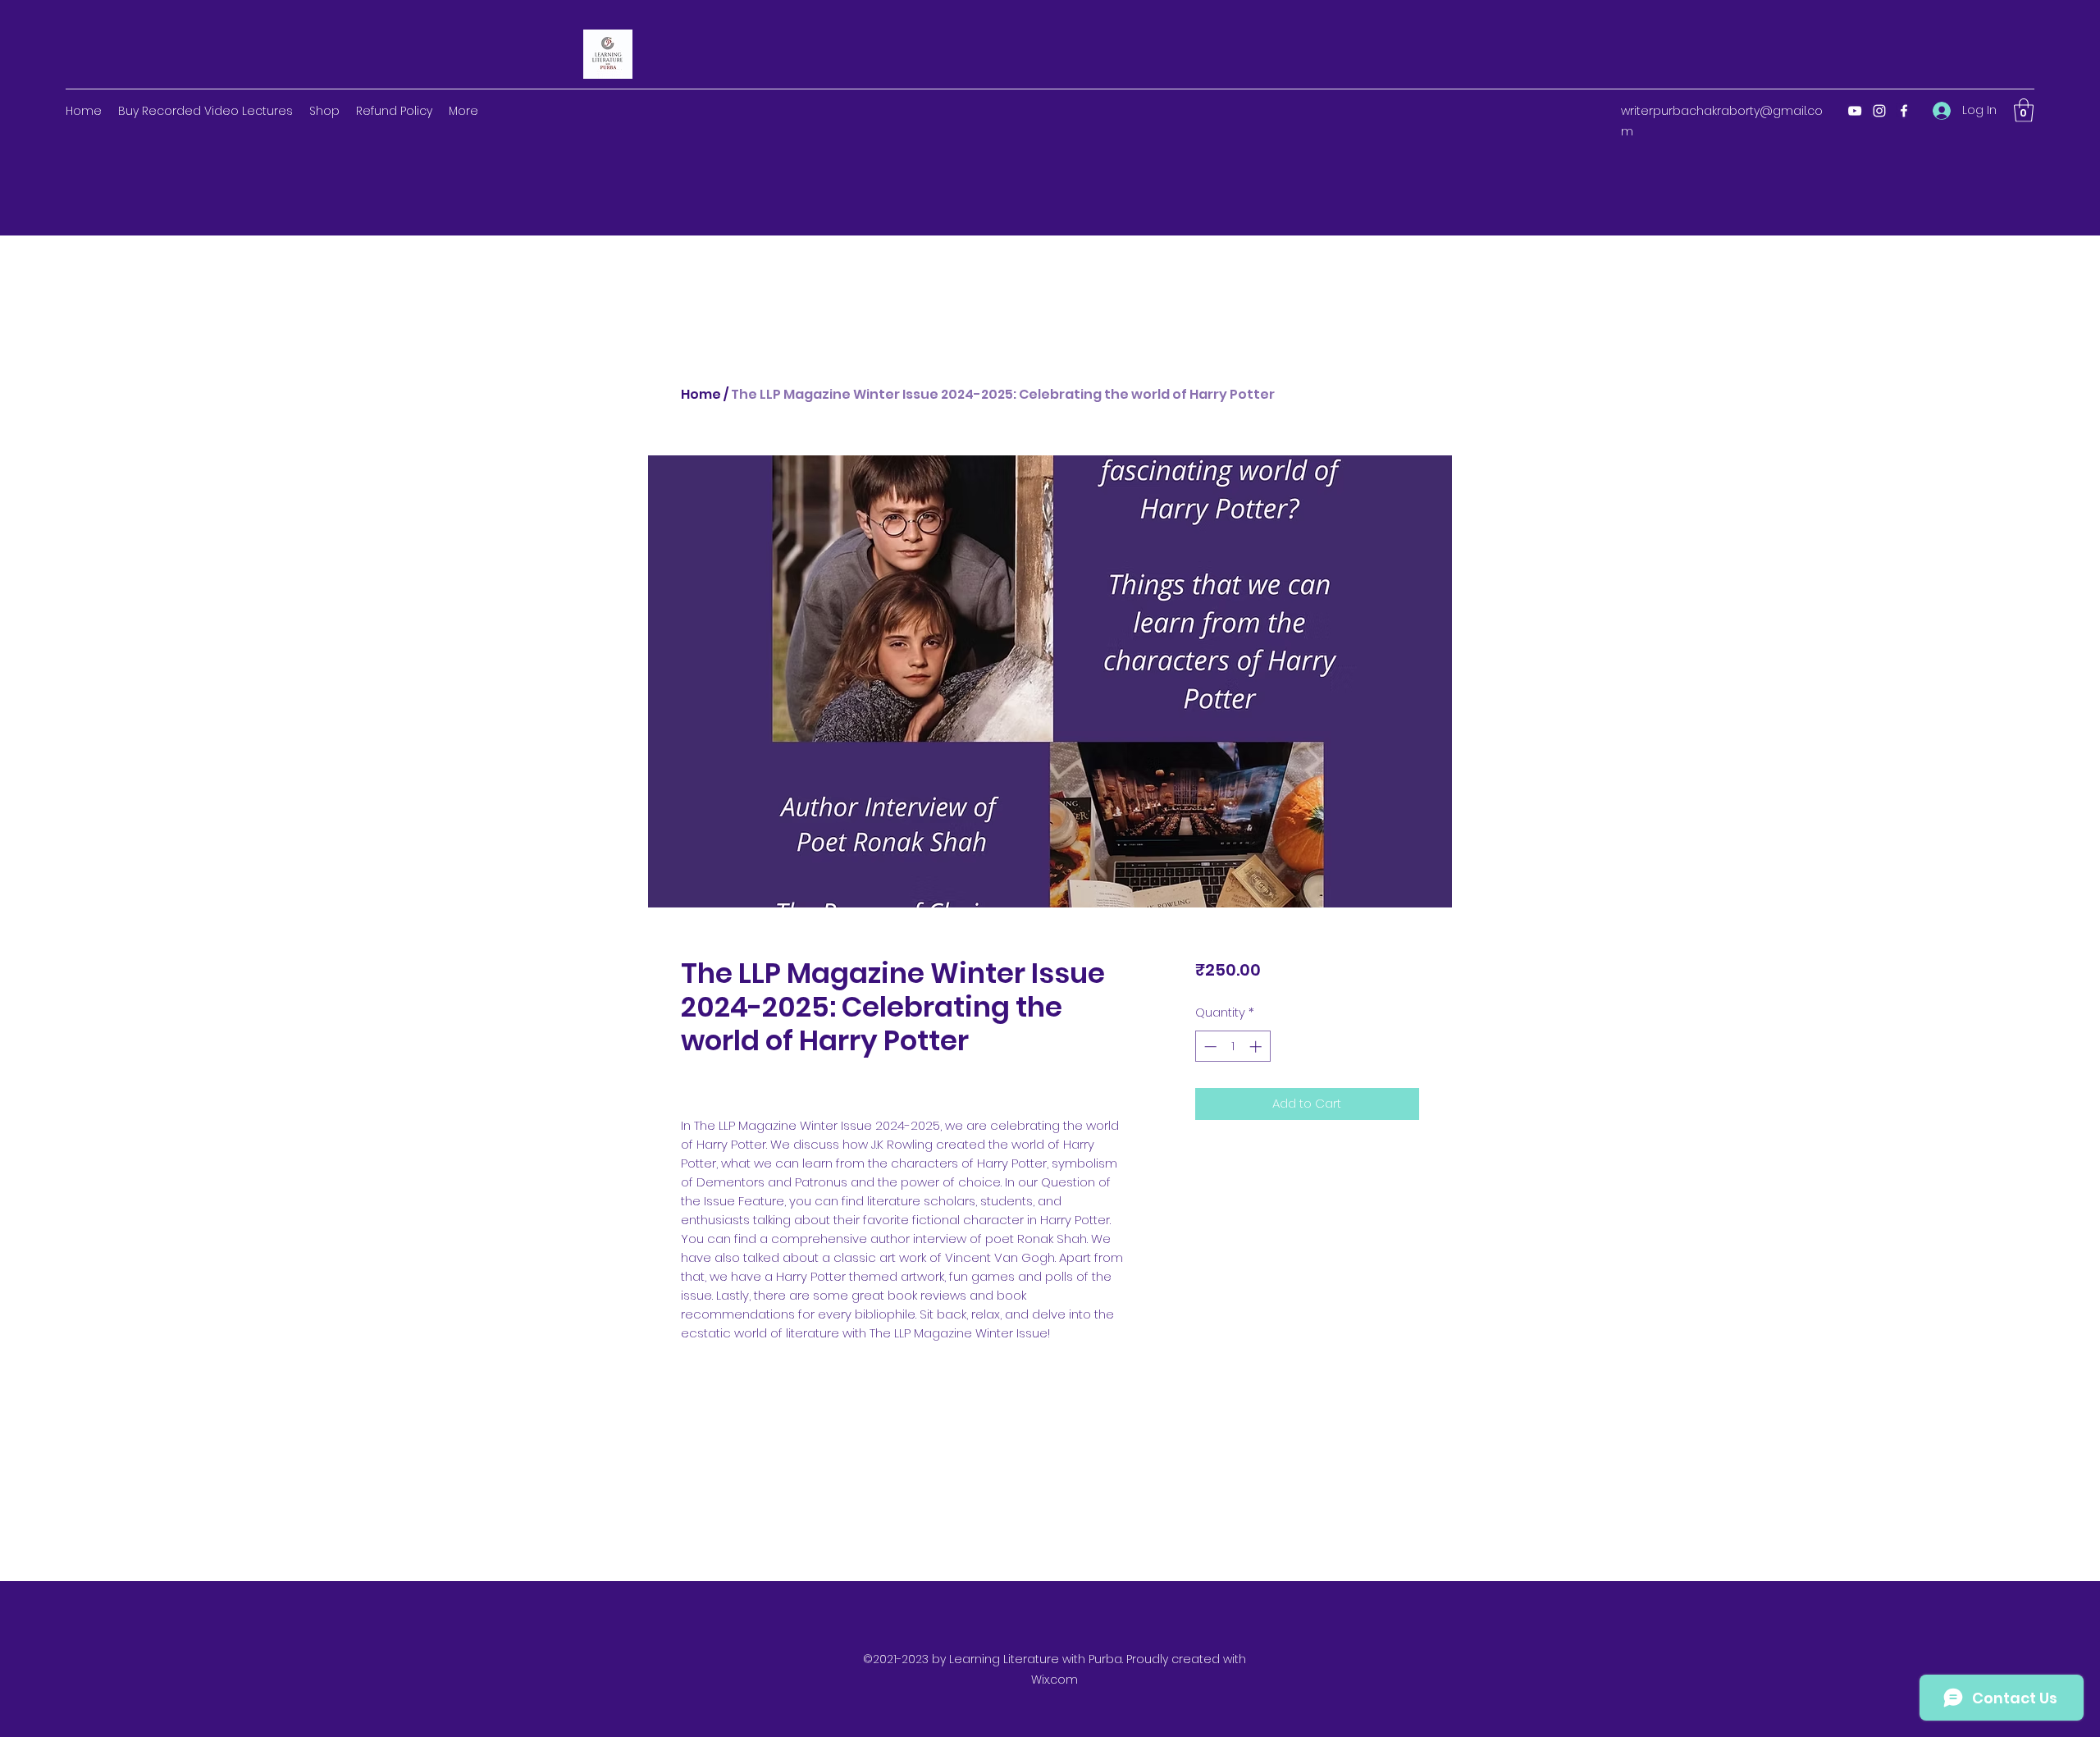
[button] (2024, 110)
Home (701, 394)
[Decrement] (1209, 1047)
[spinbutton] (1233, 1047)
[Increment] (1257, 1047)
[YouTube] (1855, 111)
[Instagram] (1879, 111)
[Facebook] (1904, 111)
